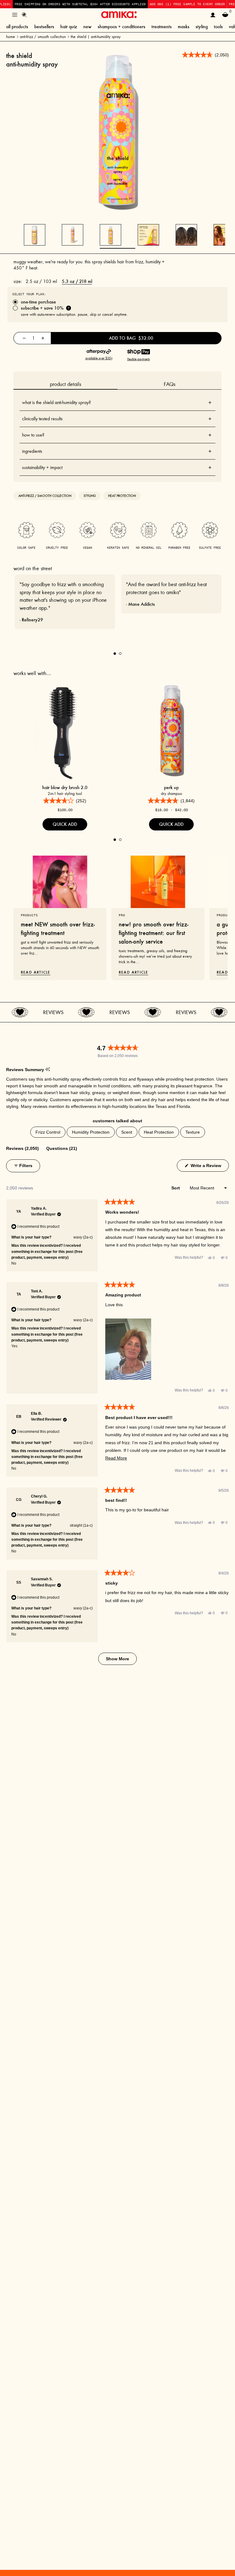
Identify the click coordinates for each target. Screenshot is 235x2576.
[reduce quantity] (24, 338)
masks (184, 27)
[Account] (213, 15)
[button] (128, 1349)
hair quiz (69, 27)
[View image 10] (73, 235)
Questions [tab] (62, 1148)
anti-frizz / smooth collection (43, 37)
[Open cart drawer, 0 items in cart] (225, 15)
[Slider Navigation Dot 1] (115, 654)
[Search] (24, 15)
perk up (171, 787)
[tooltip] (48, 1070)
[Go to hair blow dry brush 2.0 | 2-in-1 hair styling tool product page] (65, 730)
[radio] (117, 302)
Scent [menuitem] (127, 1132)
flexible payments (139, 359)
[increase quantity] (43, 338)
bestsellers (44, 27)
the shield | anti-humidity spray (96, 37)
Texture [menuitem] (193, 1132)
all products (17, 27)
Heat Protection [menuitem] (159, 1132)
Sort (176, 1188)
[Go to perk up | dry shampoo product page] (171, 730)
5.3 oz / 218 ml (77, 281)
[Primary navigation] (15, 15)
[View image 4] (224, 235)
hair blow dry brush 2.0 (65, 787)
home (11, 37)
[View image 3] (186, 235)
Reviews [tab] (22, 1148)
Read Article (35, 972)
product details (65, 384)
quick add (65, 824)
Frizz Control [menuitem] (48, 1132)
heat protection (122, 496)
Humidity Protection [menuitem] (91, 1132)
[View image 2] (148, 235)
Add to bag (131, 338)
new (87, 27)
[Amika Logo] (119, 15)
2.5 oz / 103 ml (41, 281)
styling (202, 27)
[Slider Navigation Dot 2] (120, 654)
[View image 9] (35, 235)
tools (218, 27)
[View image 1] (110, 235)
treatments (162, 27)
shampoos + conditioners (121, 27)
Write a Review (209, 1165)
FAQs (170, 384)
